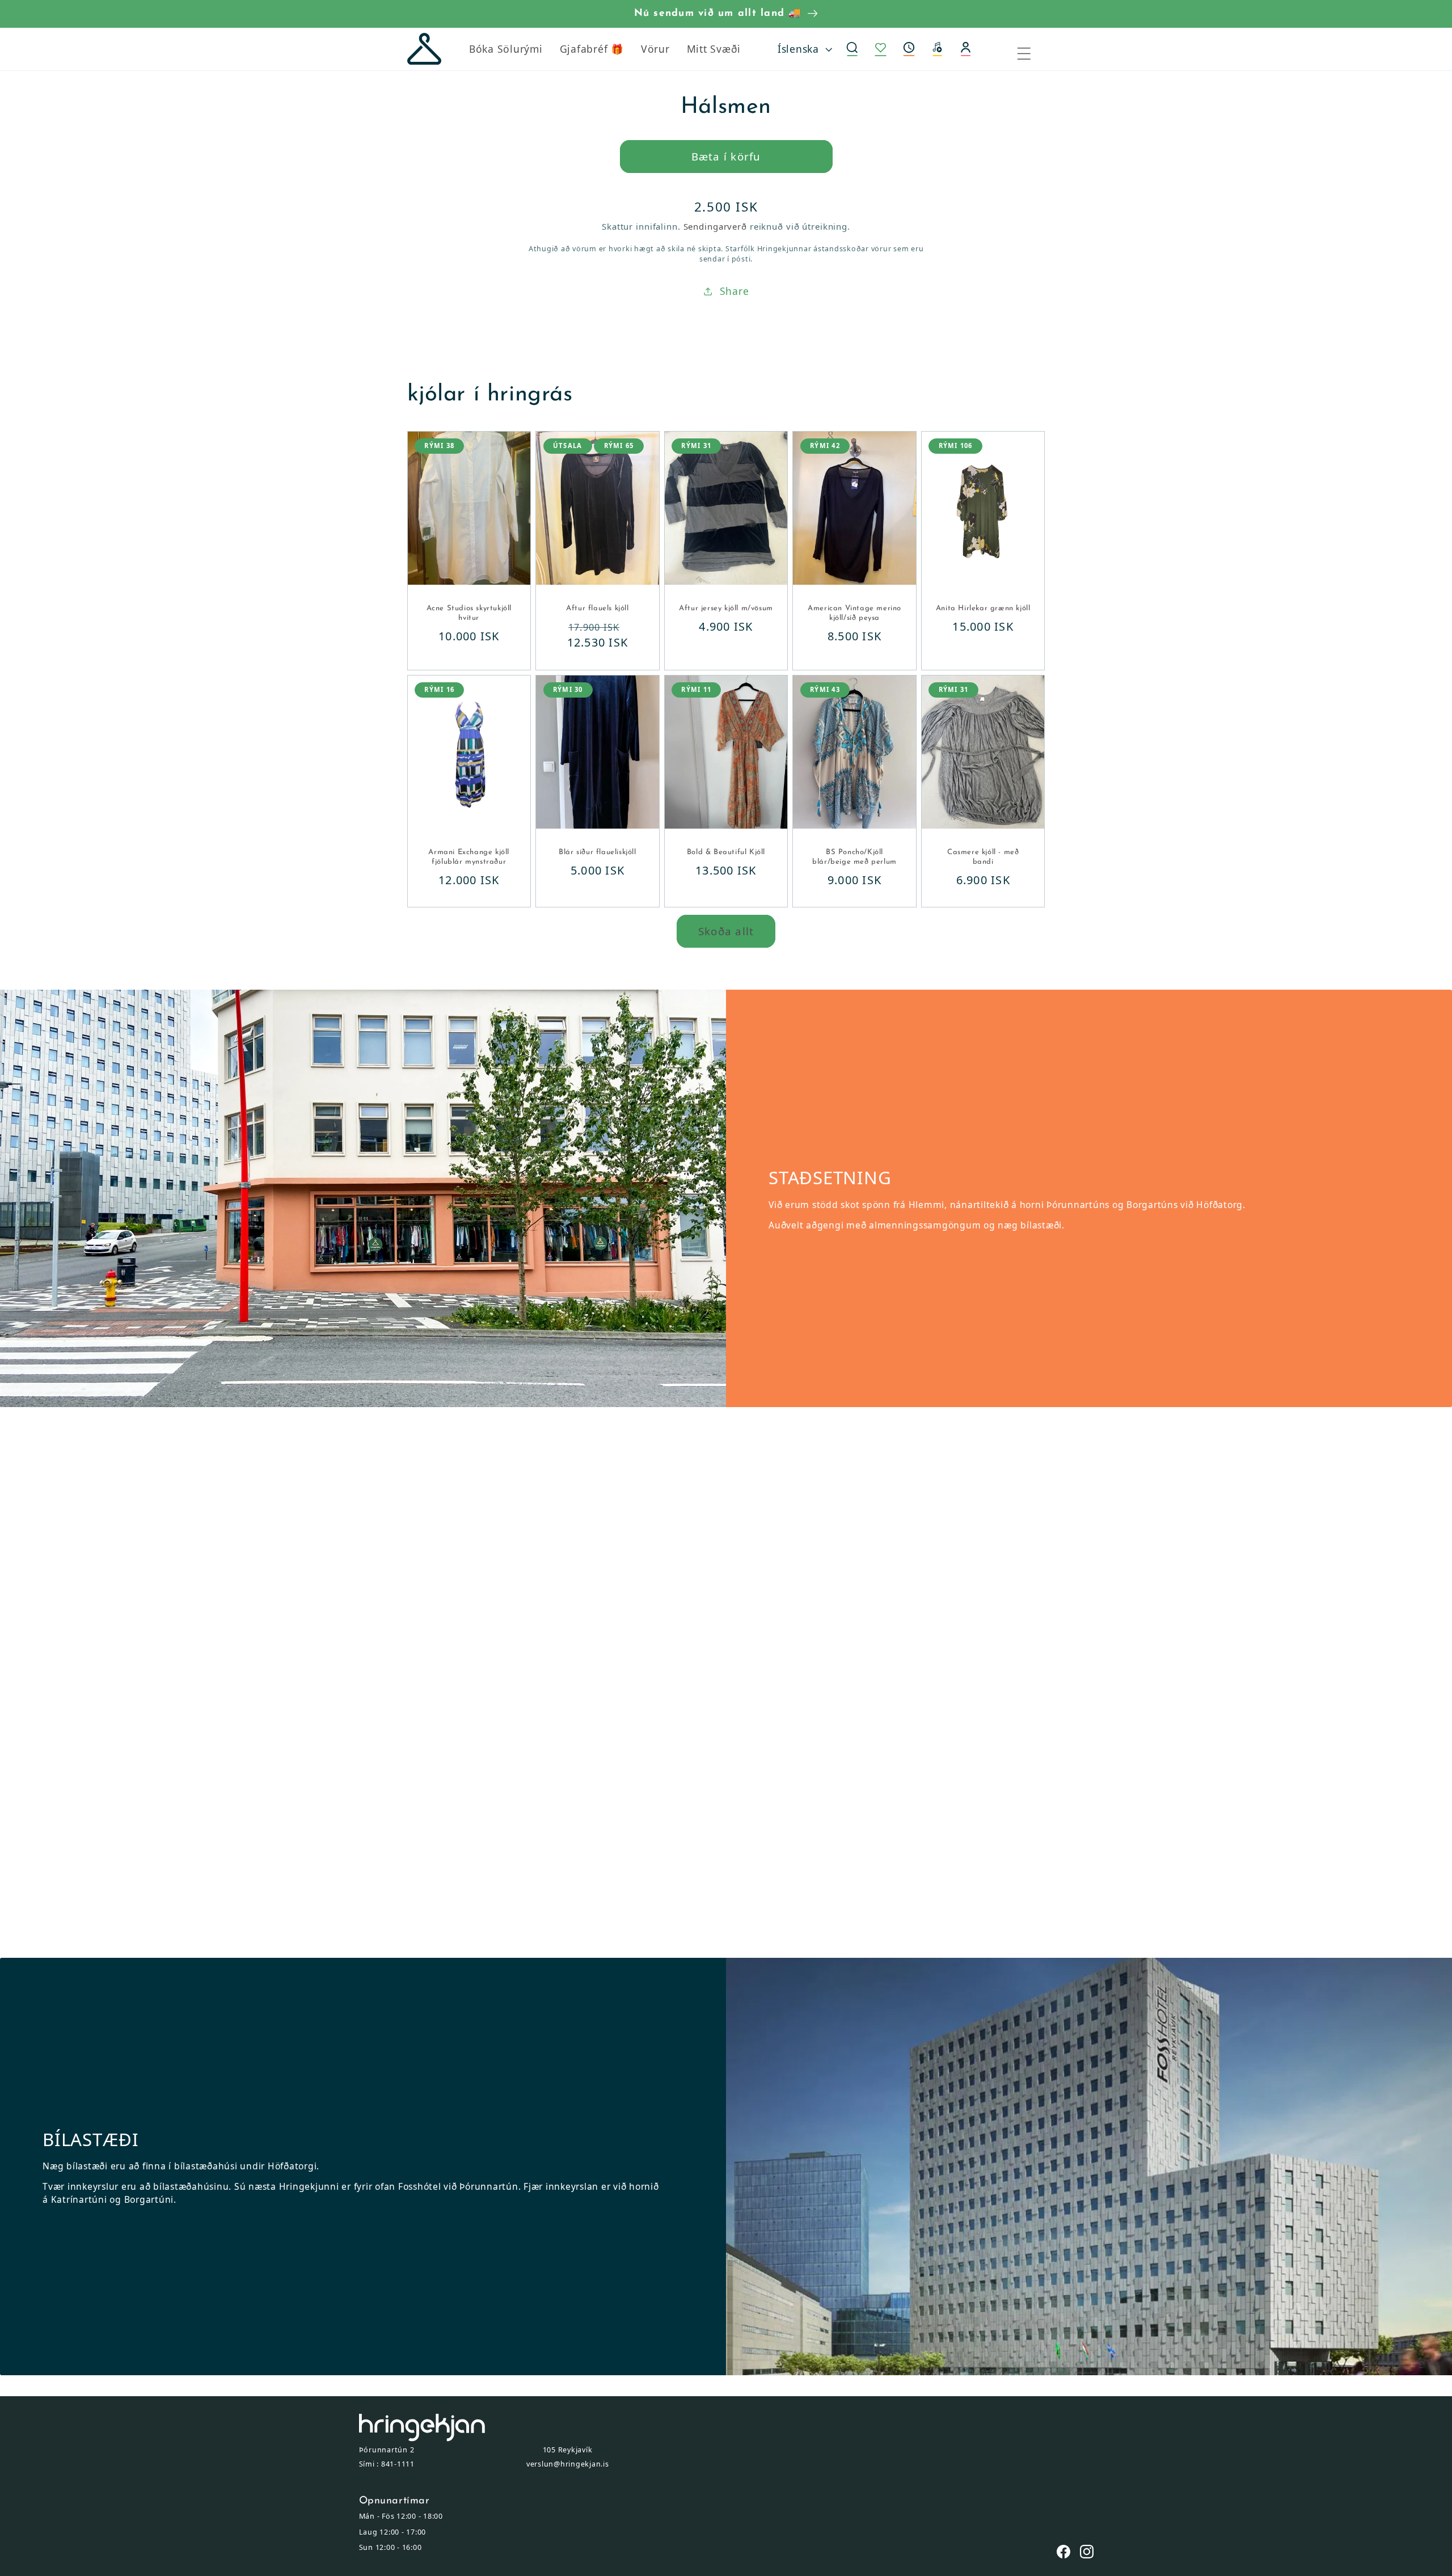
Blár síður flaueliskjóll (597, 852)
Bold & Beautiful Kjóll (726, 852)
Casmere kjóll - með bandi (983, 857)
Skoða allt (726, 931)
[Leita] (852, 49)
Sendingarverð (715, 226)
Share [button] (735, 291)
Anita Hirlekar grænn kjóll (983, 608)
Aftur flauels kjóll (597, 608)
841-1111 (398, 2464)
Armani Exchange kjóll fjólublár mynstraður (469, 857)
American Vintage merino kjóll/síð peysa (854, 613)
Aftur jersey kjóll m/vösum (726, 608)
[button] (909, 49)
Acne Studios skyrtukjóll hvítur (469, 613)
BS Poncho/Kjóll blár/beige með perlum (854, 857)
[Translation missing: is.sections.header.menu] (1031, 49)
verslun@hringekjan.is (568, 2464)
